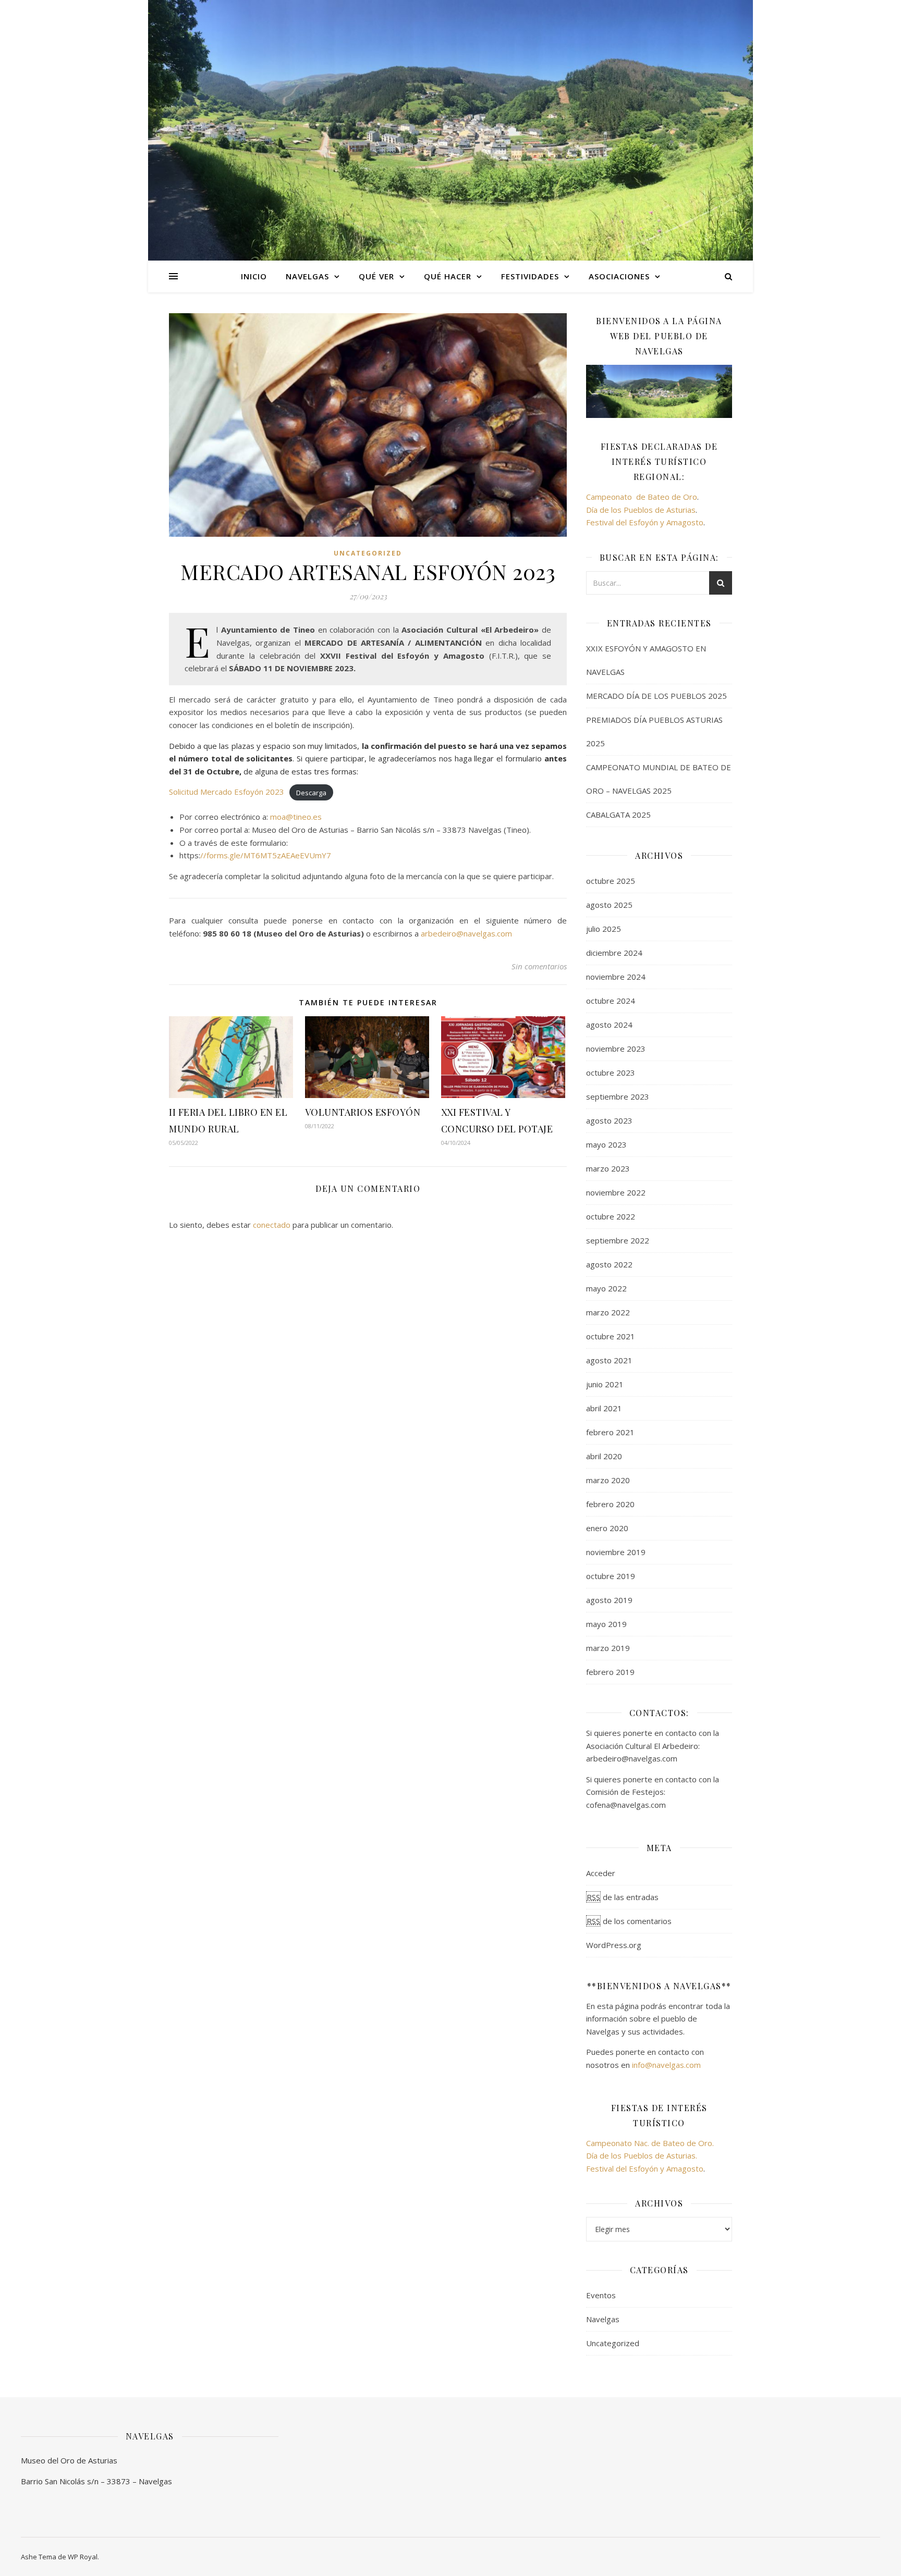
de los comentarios (629, 1921)
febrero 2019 (610, 1672)
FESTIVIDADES (530, 276)
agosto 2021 (609, 1360)
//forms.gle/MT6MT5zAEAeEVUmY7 (266, 855)
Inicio (254, 276)
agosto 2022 (609, 1264)
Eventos (601, 2295)
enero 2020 (607, 1528)
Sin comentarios (539, 966)
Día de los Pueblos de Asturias (641, 510)
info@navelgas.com (666, 2065)
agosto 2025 (609, 905)
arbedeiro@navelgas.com (466, 933)
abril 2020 (604, 1456)
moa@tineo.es (296, 817)
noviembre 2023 (616, 1049)
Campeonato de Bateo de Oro (642, 497)
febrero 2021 (610, 1432)
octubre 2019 (611, 1576)
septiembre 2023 (618, 1096)
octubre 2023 (611, 1073)
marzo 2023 (608, 1168)
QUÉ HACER (448, 276)
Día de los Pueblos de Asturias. (642, 2155)
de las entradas (623, 1897)
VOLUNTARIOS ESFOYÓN (363, 1112)
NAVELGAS (307, 276)
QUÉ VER (376, 276)
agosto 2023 (609, 1120)
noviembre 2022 (616, 1192)
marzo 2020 (608, 1480)
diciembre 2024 (614, 953)
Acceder (601, 1873)
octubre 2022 (611, 1216)
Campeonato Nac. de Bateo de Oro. (650, 2143)
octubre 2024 (611, 1001)
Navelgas (603, 2319)
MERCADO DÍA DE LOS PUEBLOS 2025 (656, 696)
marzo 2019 (608, 1648)
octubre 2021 (611, 1336)
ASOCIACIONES (619, 276)
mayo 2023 (606, 1144)
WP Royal (83, 2557)
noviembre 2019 (616, 1552)
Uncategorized (368, 553)
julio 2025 (604, 929)
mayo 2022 (606, 1288)
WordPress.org (614, 1945)
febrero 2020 (610, 1504)
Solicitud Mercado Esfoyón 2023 (227, 792)
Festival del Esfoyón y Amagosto (645, 522)
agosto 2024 (609, 1025)
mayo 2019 (606, 1624)
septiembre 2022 (618, 1240)
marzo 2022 (608, 1312)
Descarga (311, 792)
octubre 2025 (611, 881)
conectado (272, 1225)
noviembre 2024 (616, 977)
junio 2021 (605, 1384)
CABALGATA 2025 (618, 815)
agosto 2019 (609, 1600)
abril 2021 (604, 1408)
